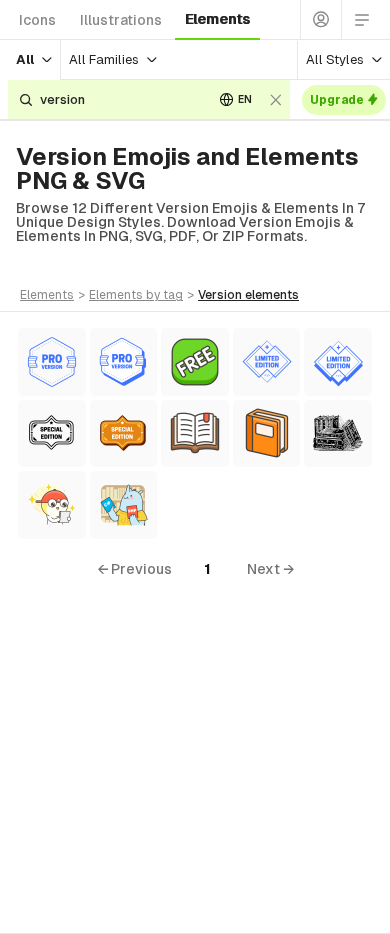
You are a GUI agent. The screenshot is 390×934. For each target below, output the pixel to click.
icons (37, 20)
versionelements (248, 295)
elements (217, 19)
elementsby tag (136, 295)
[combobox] (119, 99)
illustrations (121, 20)
